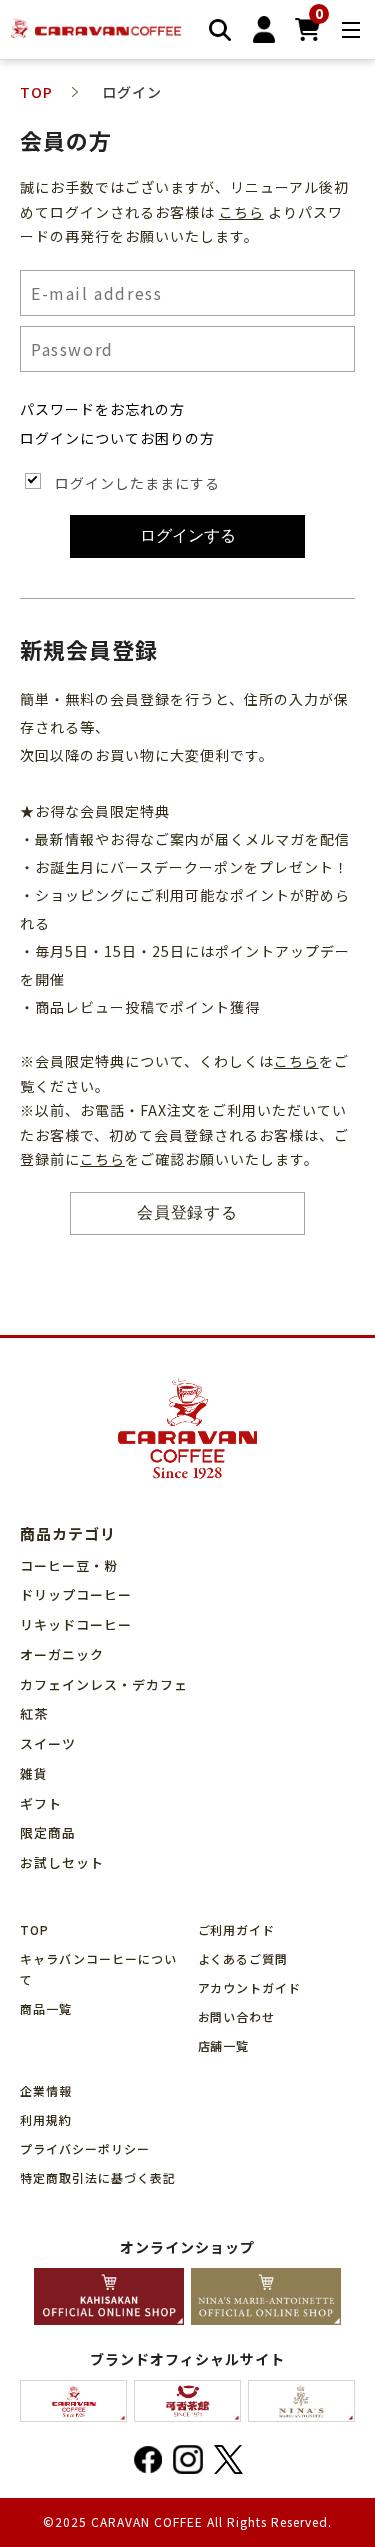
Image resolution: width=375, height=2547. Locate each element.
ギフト (41, 1803)
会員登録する (188, 1212)
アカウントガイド (250, 1987)
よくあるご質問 (243, 1958)
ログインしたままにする (137, 483)
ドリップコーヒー (76, 1594)
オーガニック (62, 1654)
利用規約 (46, 2119)
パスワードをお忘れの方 (102, 409)
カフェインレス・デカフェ (104, 1684)
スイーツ (48, 1743)
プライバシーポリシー (85, 2148)
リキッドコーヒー (76, 1624)
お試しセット (62, 1862)
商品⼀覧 (46, 2008)
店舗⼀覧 (224, 2045)
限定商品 (48, 1832)
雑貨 (34, 1773)
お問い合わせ (237, 2016)
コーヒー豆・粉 (69, 1565)
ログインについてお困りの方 (117, 438)
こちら (241, 212)
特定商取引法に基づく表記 (98, 2177)
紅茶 (34, 1713)
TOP (34, 1929)
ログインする (188, 535)
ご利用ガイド (237, 1929)
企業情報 (46, 2090)
